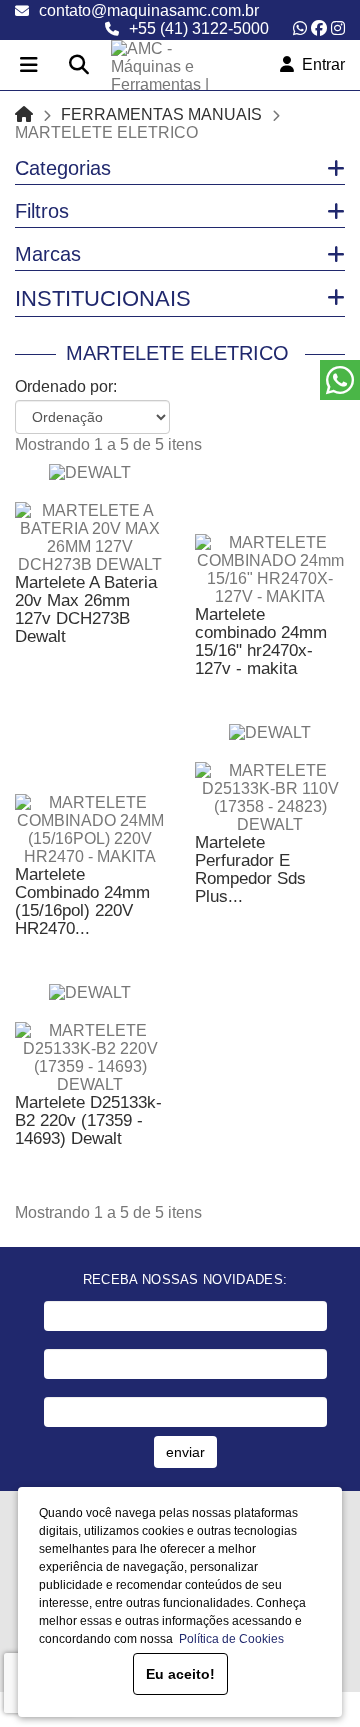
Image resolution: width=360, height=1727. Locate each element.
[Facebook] (319, 28)
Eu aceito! (180, 1674)
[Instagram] (338, 28)
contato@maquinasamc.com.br (149, 10)
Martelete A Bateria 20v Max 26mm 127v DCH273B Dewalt (86, 609)
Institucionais (103, 298)
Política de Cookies (228, 1639)
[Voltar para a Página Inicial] (24, 114)
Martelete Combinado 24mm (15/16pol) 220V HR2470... (82, 901)
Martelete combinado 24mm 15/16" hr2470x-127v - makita (261, 641)
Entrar (319, 64)
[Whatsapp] (300, 28)
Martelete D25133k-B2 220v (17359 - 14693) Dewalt (88, 1120)
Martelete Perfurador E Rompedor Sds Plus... (250, 869)
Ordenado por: (66, 386)
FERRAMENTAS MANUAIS (161, 114)
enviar (185, 1452)
